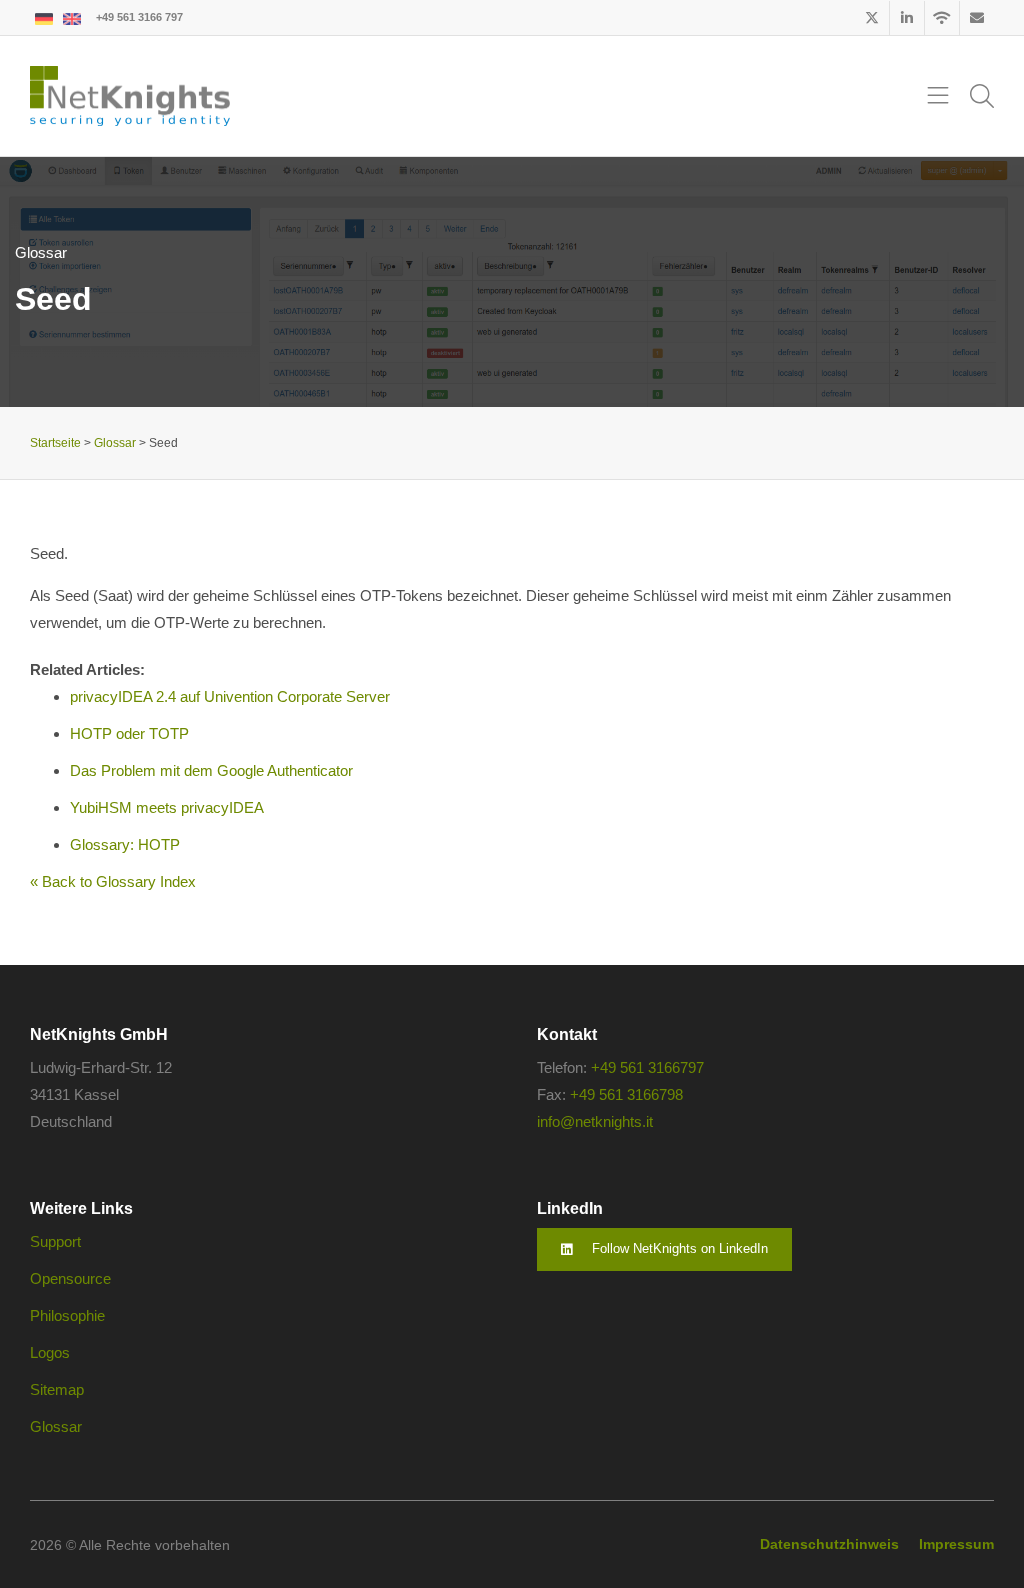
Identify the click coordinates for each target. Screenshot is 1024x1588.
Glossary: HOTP (125, 844)
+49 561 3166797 (647, 1067)
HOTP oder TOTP (129, 733)
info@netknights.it (595, 1121)
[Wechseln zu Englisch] (72, 17)
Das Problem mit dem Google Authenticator (211, 770)
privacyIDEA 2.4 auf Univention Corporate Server (230, 696)
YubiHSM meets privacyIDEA (167, 807)
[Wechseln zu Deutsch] (44, 17)
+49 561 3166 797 (139, 17)
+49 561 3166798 (626, 1094)
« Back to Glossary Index (113, 881)
